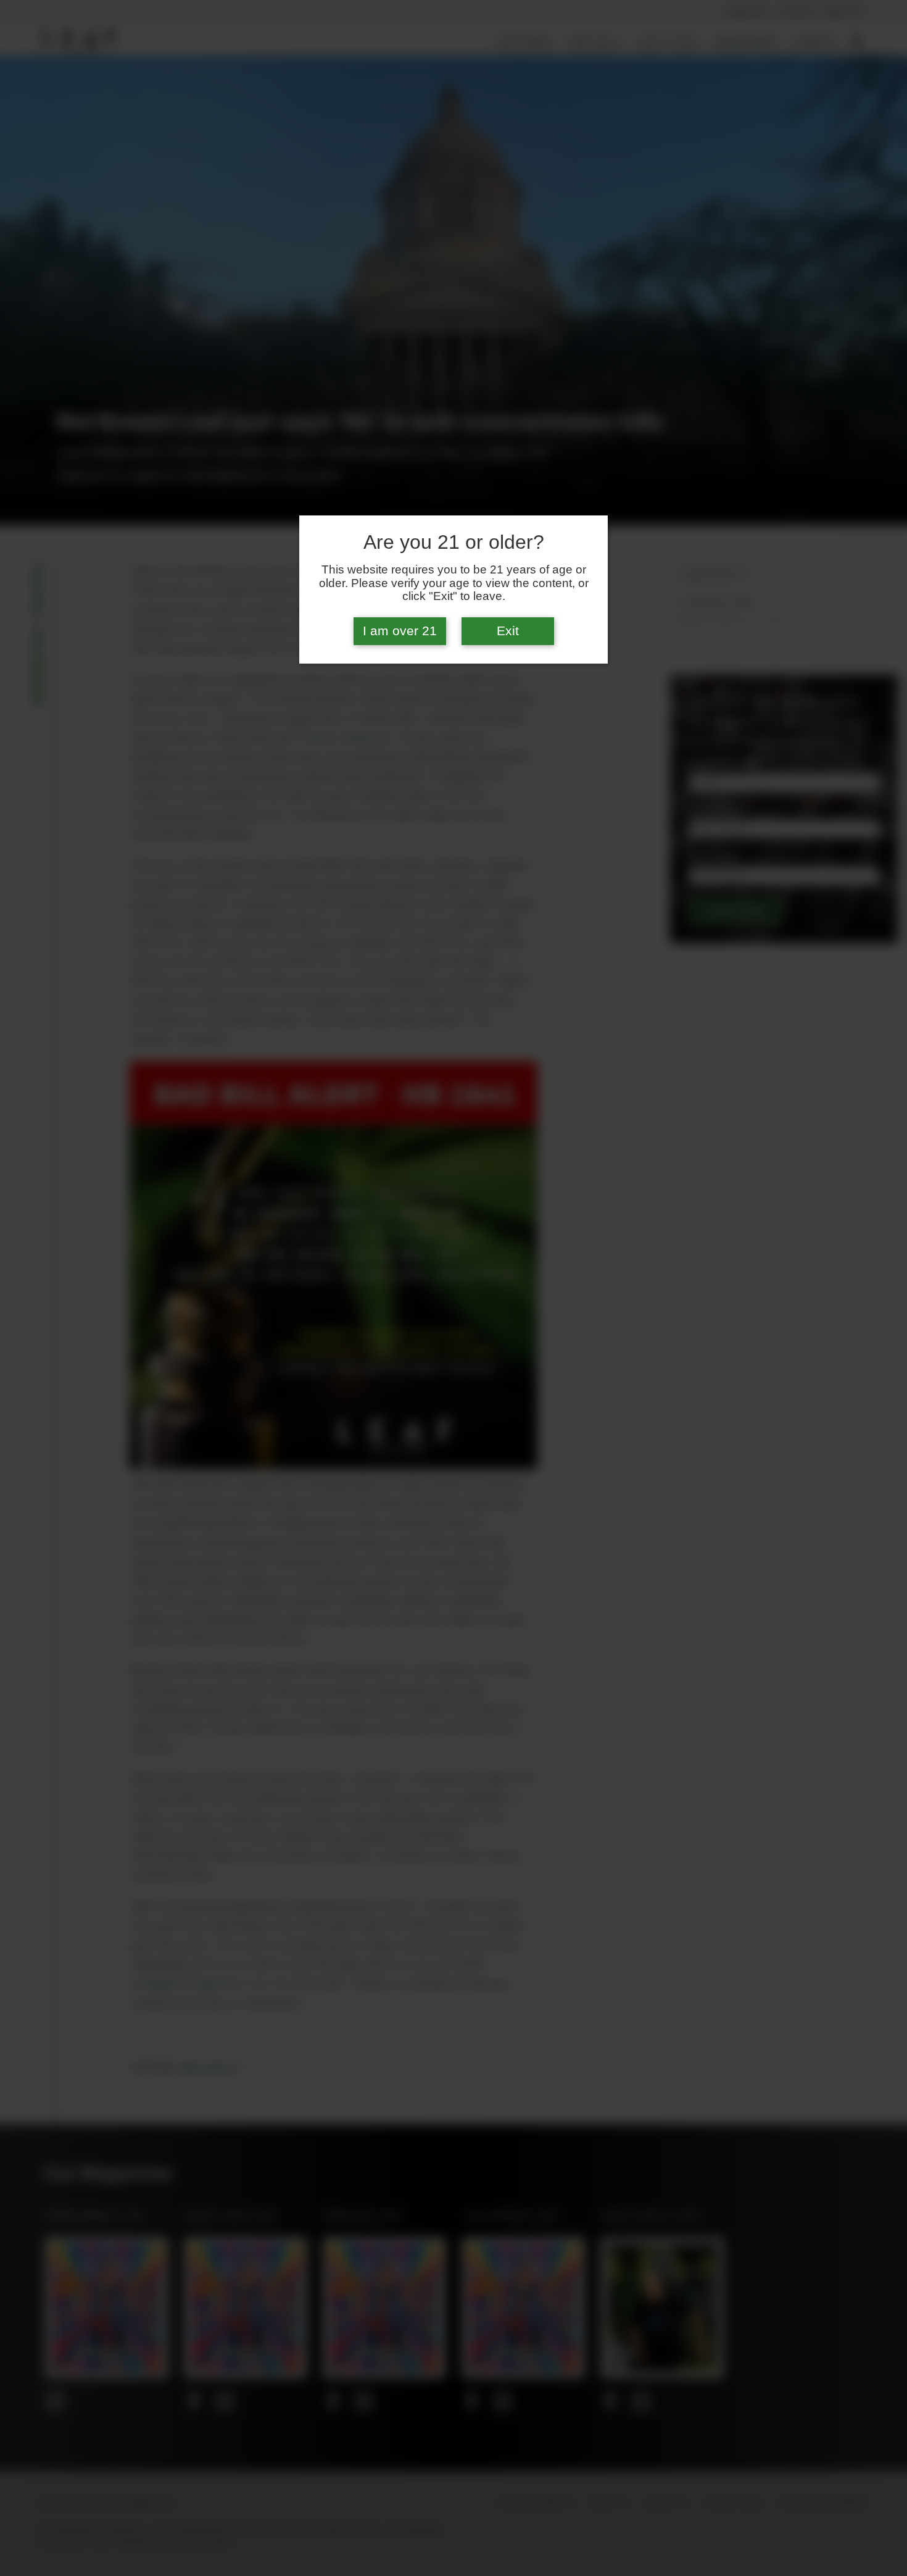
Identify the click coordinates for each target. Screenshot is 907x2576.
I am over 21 (400, 631)
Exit (508, 631)
